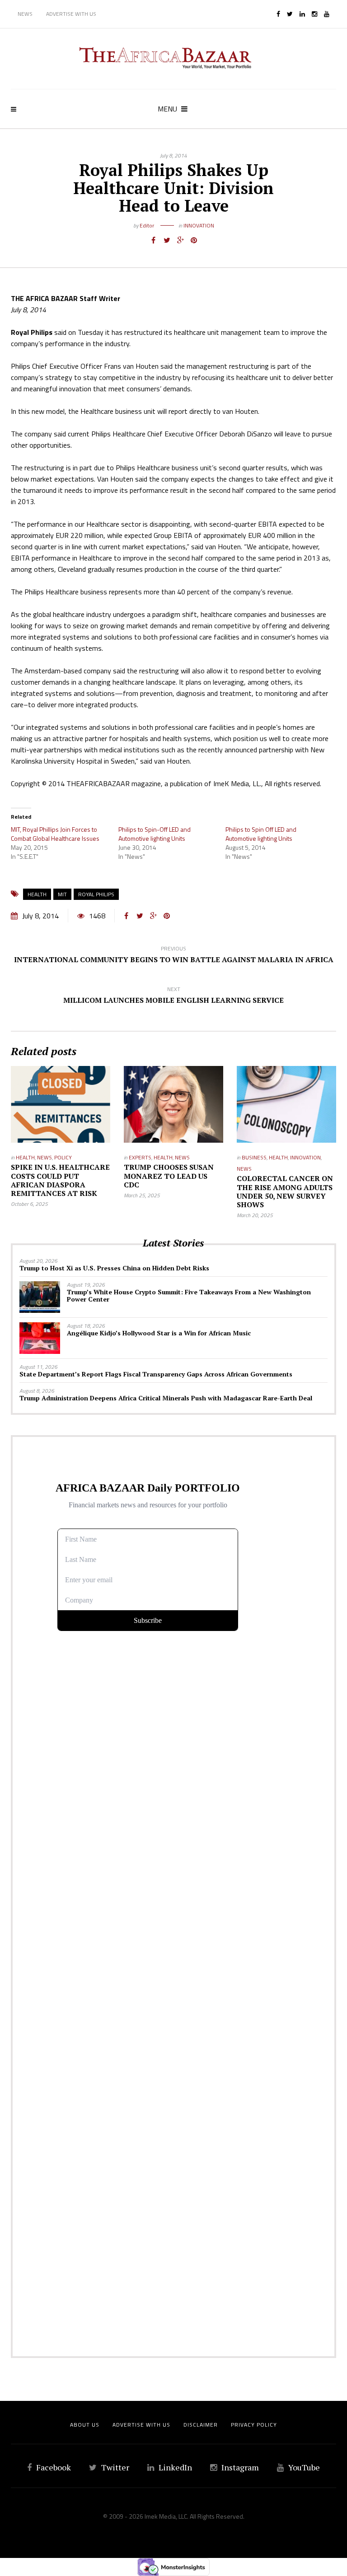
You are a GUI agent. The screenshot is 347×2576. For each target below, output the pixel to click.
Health (37, 894)
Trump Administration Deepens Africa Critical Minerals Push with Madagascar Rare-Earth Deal (166, 1398)
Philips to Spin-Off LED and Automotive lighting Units (155, 834)
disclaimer (201, 2425)
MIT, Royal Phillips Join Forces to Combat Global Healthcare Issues (55, 834)
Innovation (199, 225)
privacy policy (254, 2425)
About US (85, 2425)
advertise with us (141, 2425)
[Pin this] (194, 240)
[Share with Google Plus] (180, 240)
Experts (140, 1157)
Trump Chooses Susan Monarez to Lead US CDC (169, 1176)
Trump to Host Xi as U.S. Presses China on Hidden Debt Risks (114, 1268)
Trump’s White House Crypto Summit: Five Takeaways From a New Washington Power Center (189, 1295)
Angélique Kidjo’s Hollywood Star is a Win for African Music (159, 1333)
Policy (63, 1157)
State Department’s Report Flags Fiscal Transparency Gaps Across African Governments (156, 1374)
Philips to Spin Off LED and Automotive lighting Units (261, 834)
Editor (147, 225)
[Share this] (153, 240)
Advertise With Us (71, 14)
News (25, 14)
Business (254, 1157)
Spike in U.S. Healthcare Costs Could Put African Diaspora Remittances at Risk (60, 1180)
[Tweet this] (167, 240)
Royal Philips (96, 894)
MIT (62, 894)
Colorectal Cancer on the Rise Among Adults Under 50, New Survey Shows (285, 1191)
